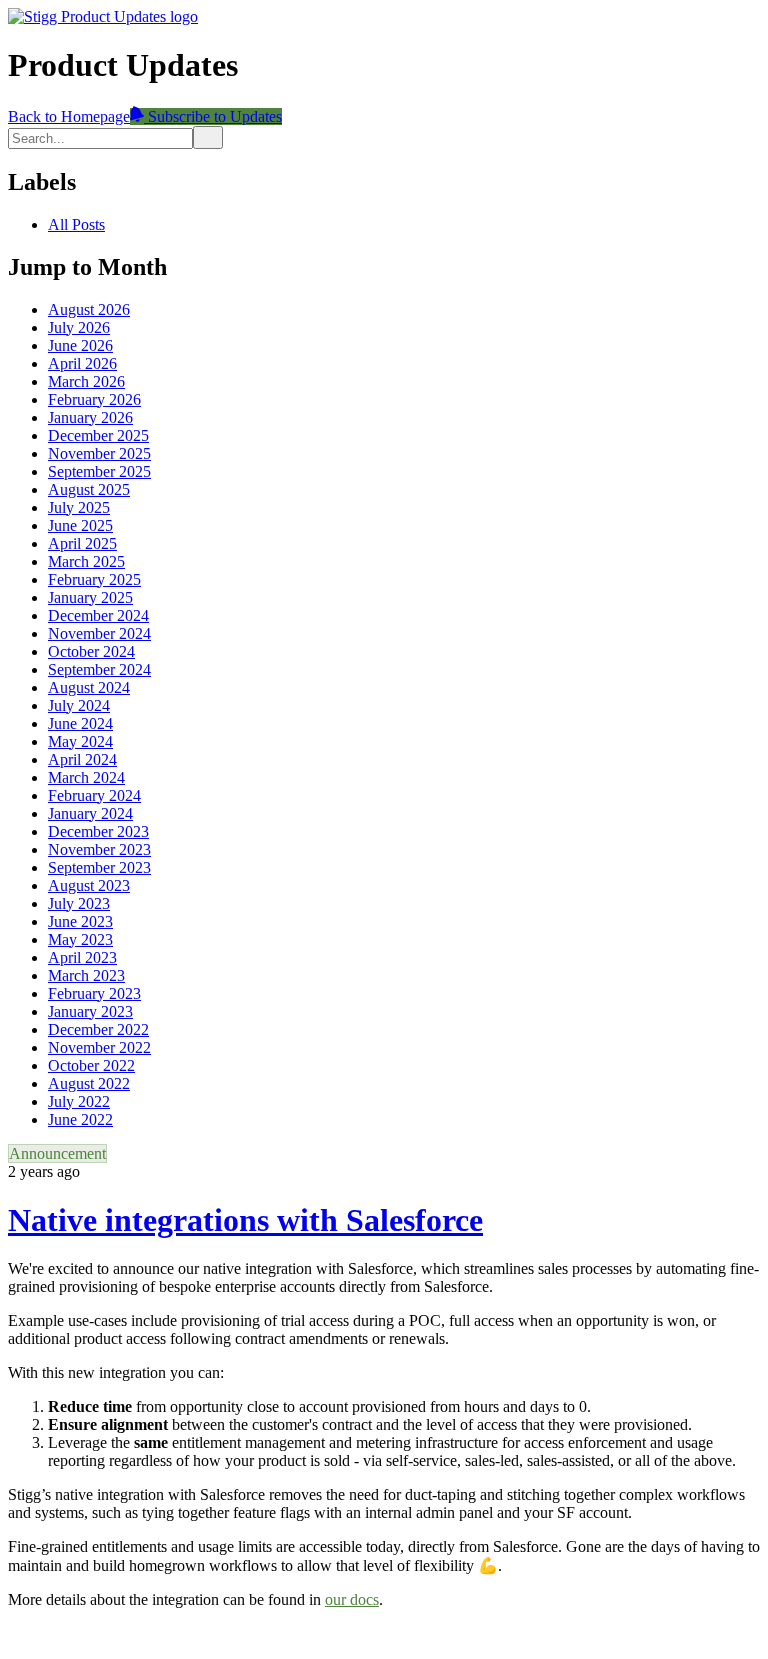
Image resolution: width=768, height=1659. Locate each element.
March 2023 (86, 975)
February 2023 (94, 993)
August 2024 (89, 687)
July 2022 (79, 1101)
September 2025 (99, 471)
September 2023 (99, 867)
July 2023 (79, 903)
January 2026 (90, 417)
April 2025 (82, 543)
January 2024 (90, 813)
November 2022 (99, 1047)
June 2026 (80, 345)
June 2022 (80, 1119)
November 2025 (99, 453)
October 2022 (91, 1065)
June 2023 (80, 921)
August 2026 (89, 309)
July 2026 (79, 327)
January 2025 (90, 597)
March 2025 (86, 561)
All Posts (76, 224)
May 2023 (80, 939)
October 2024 (91, 651)
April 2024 (82, 759)
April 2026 (82, 363)
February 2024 (94, 795)
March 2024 (86, 777)
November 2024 (99, 633)
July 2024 (79, 705)
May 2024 (80, 741)
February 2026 (94, 399)
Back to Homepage (69, 116)
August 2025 (89, 489)
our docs (352, 1599)
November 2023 (99, 849)
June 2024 (80, 723)
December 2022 (98, 1029)
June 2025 (80, 525)
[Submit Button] (208, 137)
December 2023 (98, 831)
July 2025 (79, 507)
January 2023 (90, 1011)
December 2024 (98, 615)
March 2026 (86, 381)
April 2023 (82, 957)
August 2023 (89, 885)
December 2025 (98, 435)
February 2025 (94, 579)
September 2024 (99, 669)
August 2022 (89, 1083)
